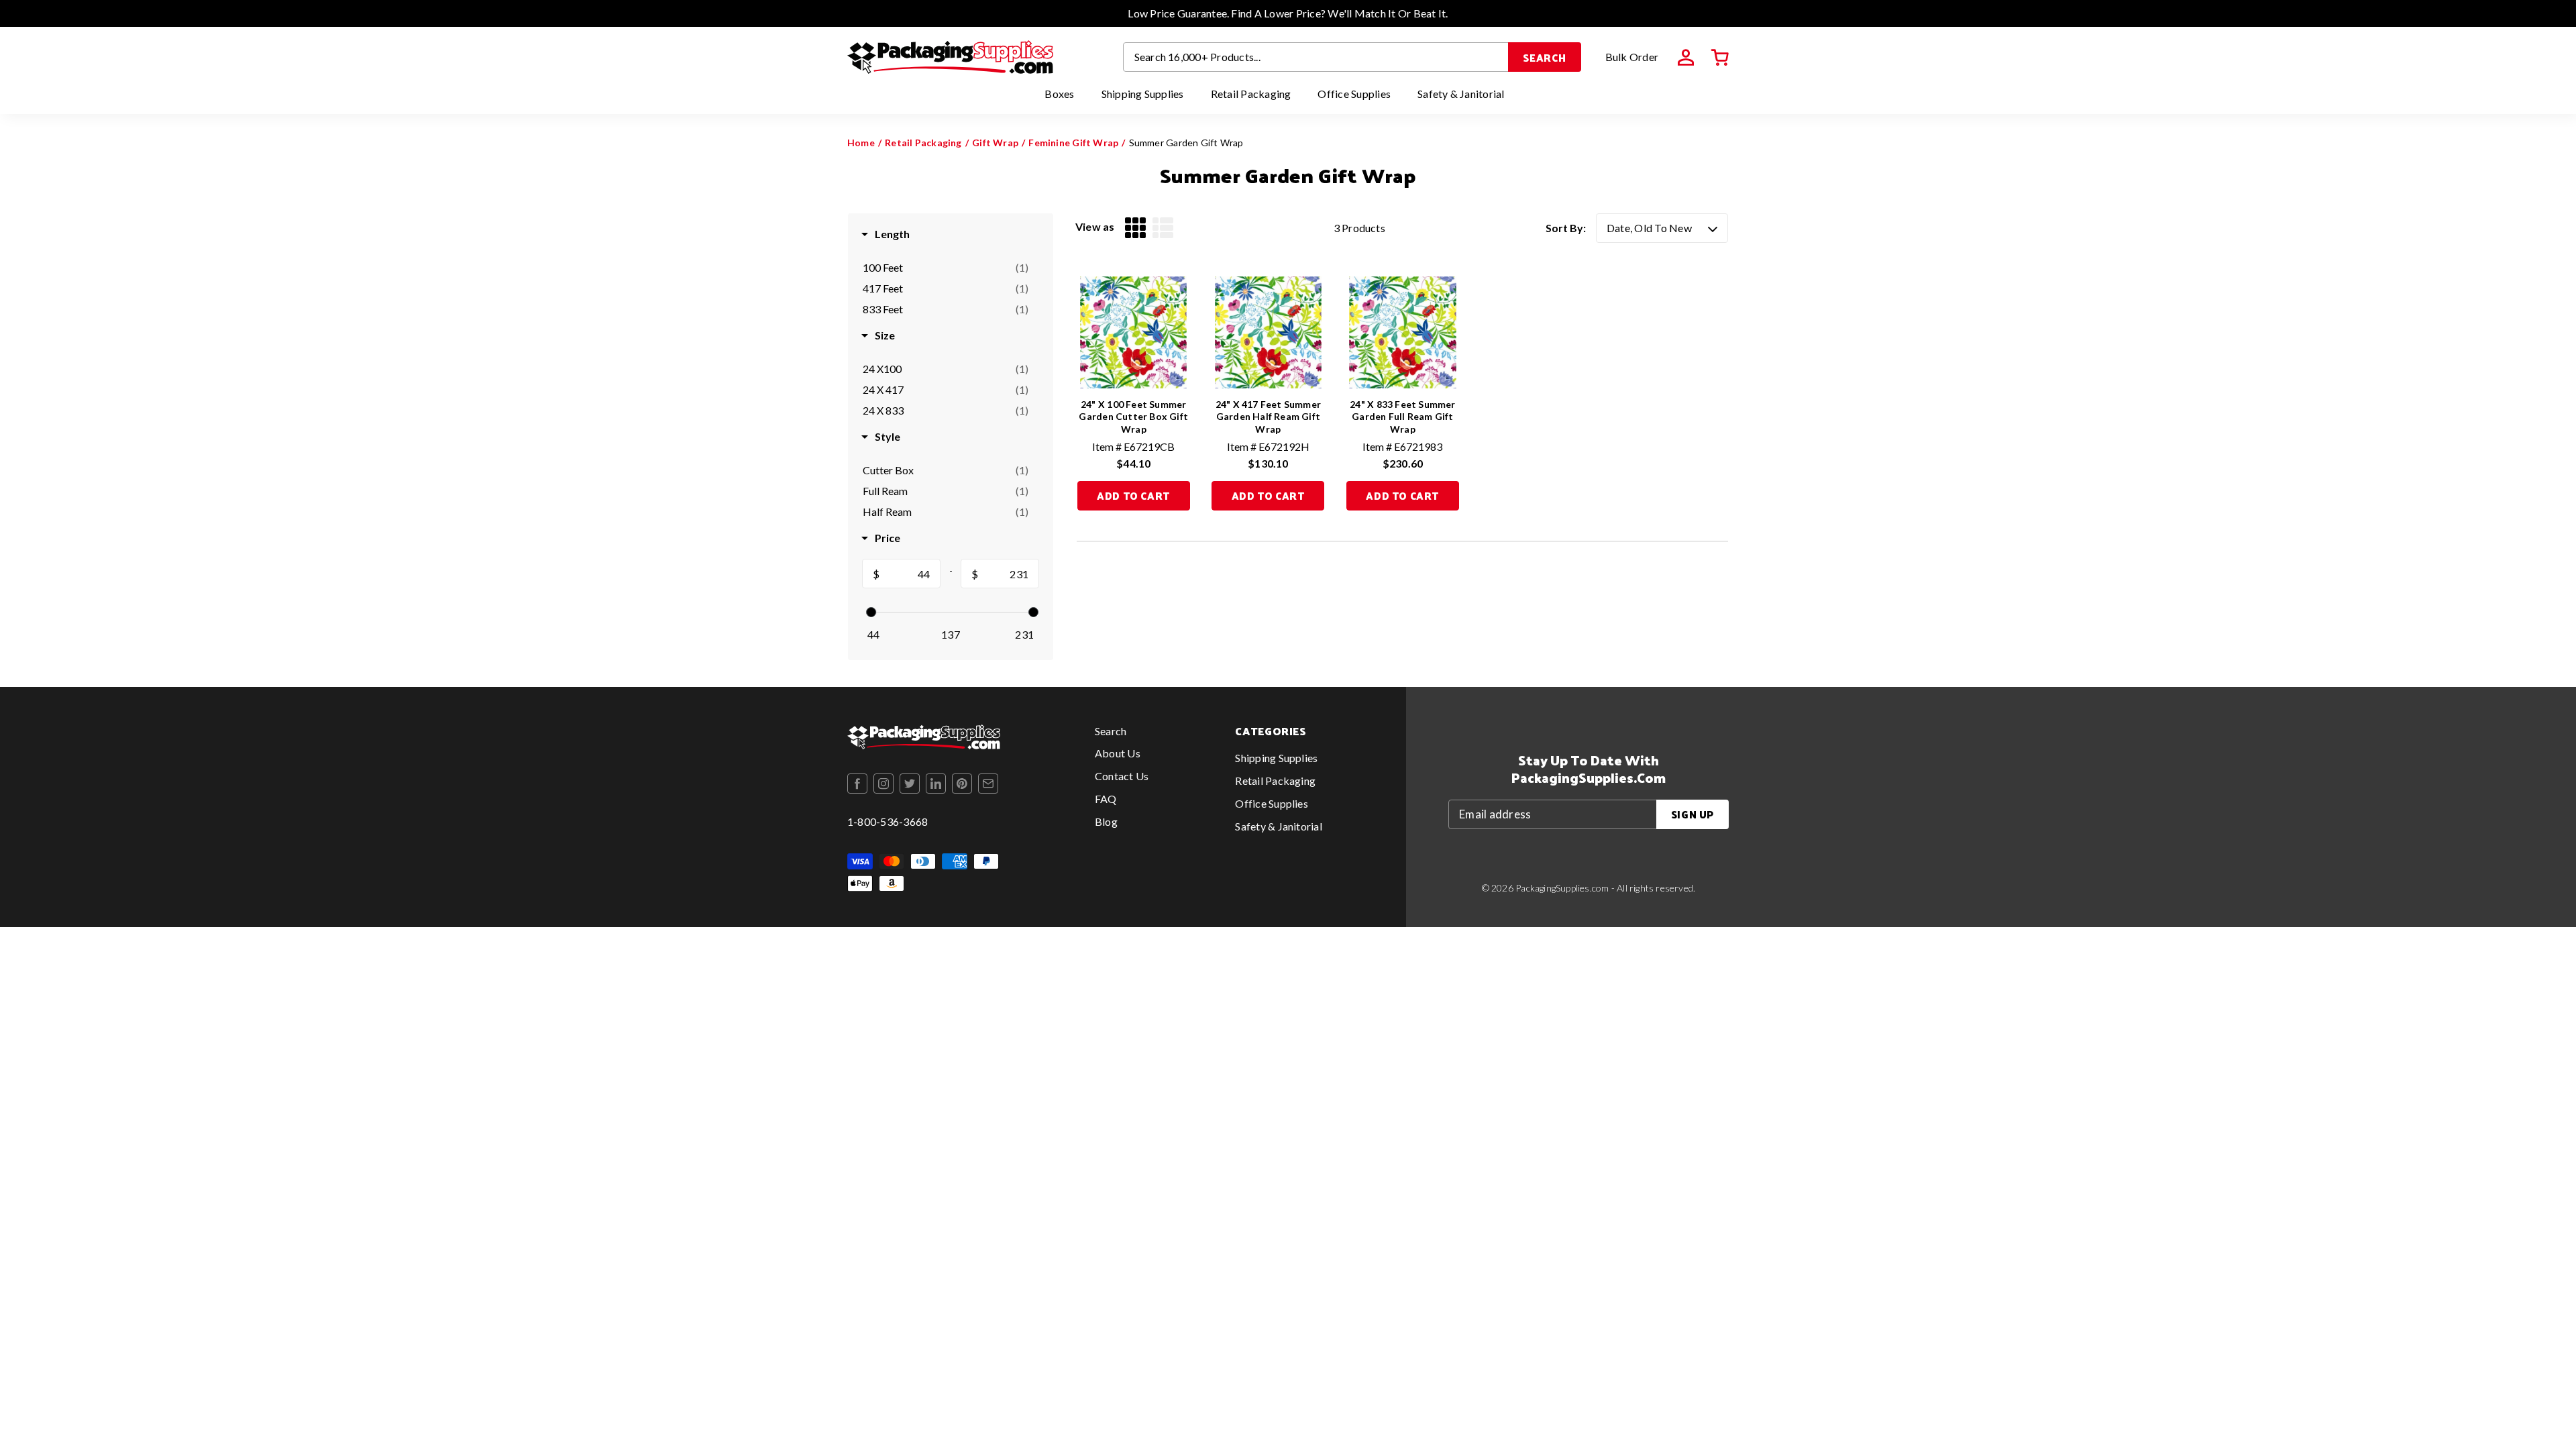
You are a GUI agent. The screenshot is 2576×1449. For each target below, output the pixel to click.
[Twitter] (910, 784)
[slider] (871, 612)
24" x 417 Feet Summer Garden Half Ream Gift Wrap (1268, 416)
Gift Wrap (995, 143)
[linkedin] (936, 784)
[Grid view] (1135, 228)
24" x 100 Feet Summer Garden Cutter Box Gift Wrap (1133, 416)
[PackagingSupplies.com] (950, 57)
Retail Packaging (923, 143)
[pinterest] (962, 784)
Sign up (1693, 814)
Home (861, 143)
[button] (1720, 58)
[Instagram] (883, 784)
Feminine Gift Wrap (1073, 143)
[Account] (1686, 58)
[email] (988, 784)
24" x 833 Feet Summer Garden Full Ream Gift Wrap (1402, 416)
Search (1545, 57)
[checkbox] (946, 268)
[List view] (1163, 228)
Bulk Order (1632, 57)
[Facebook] (857, 784)
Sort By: (1566, 228)
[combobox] (1316, 57)
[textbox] (910, 574)
